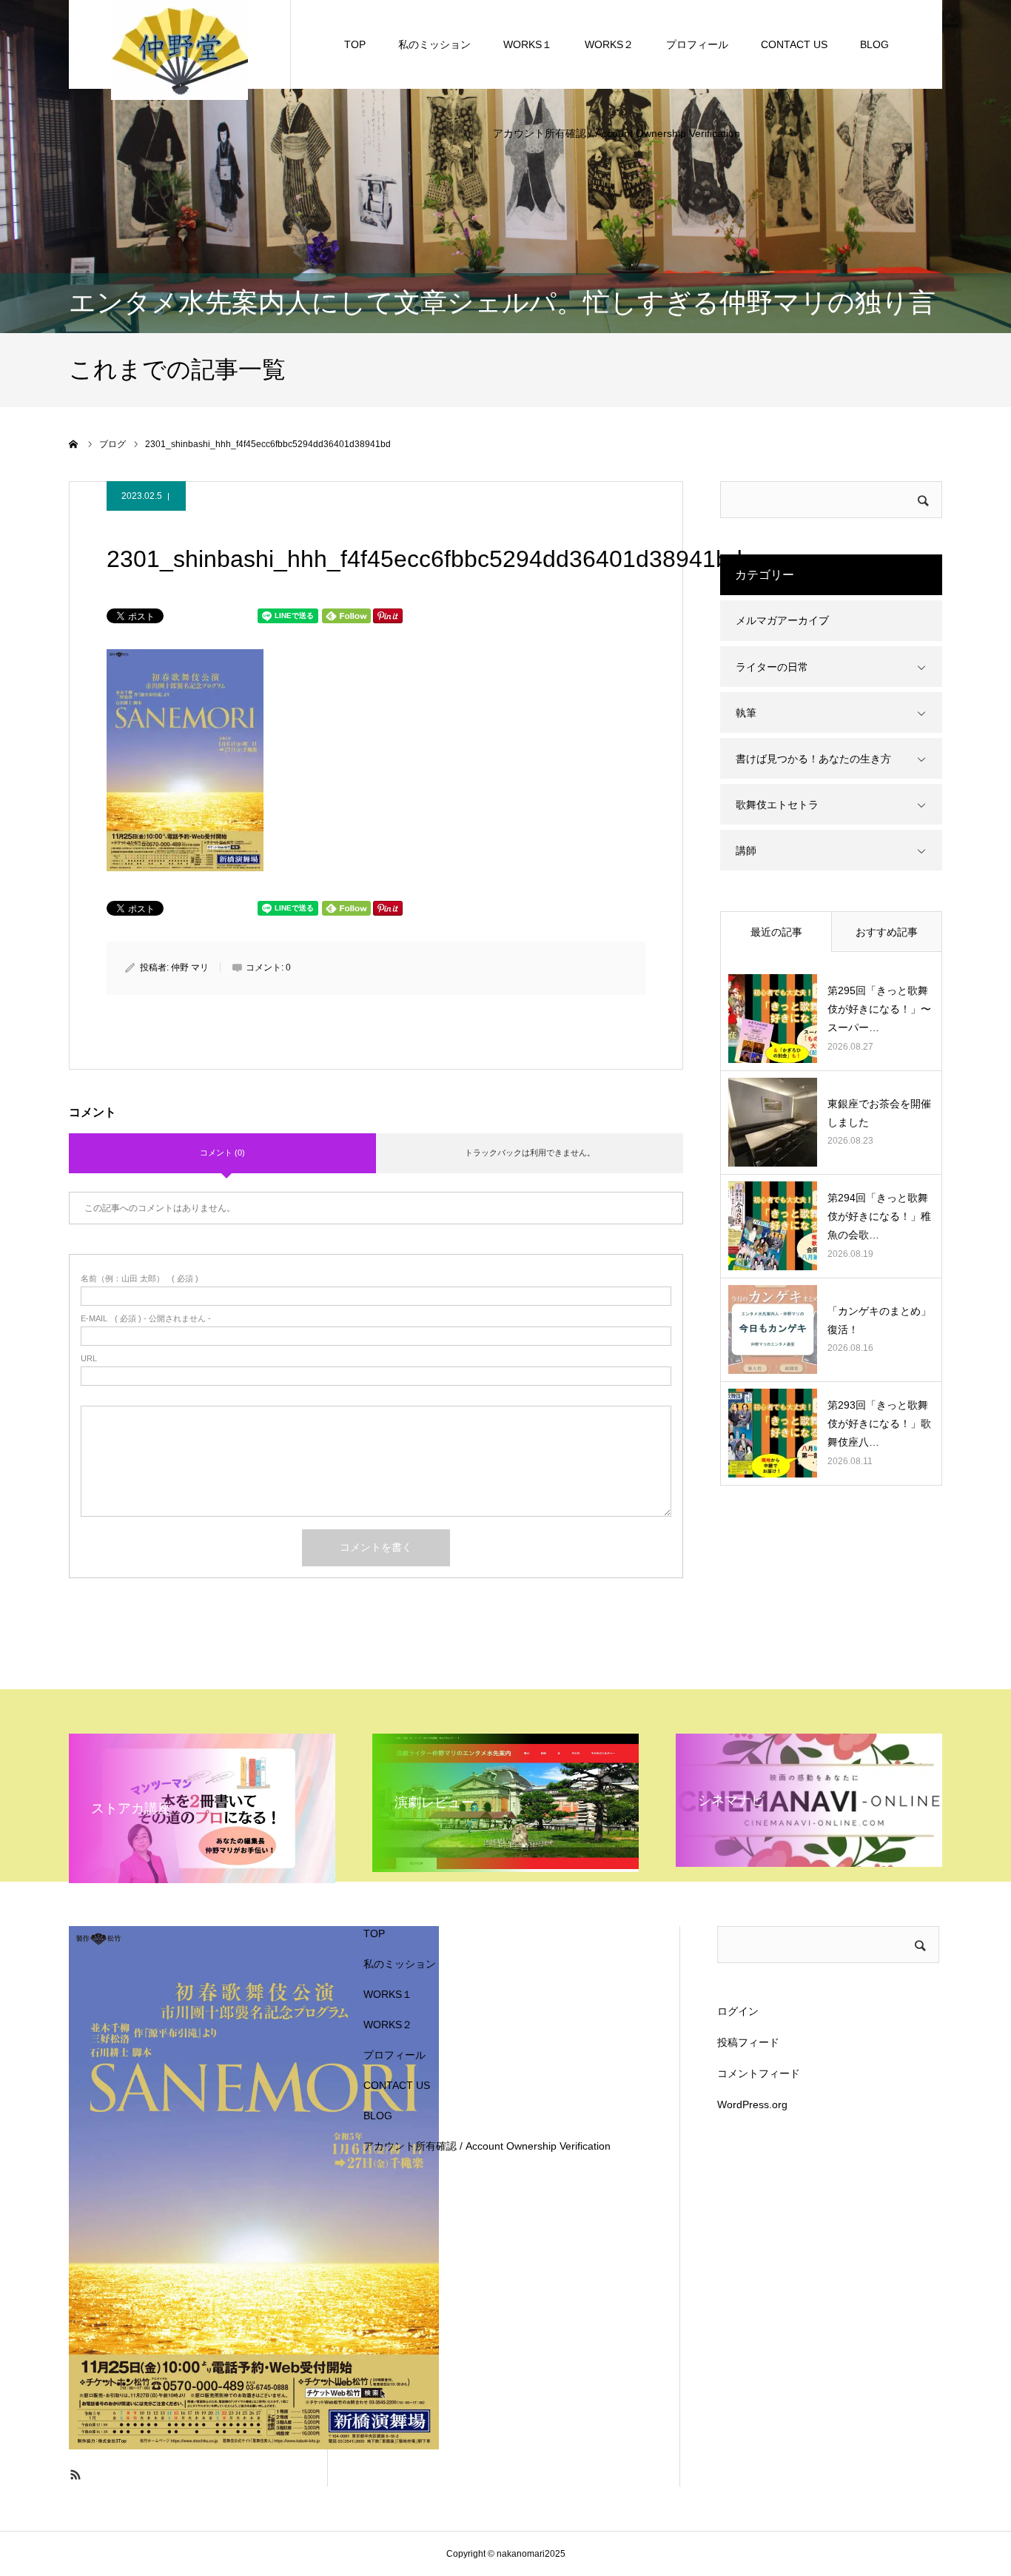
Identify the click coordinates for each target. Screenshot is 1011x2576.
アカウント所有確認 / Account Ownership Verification (617, 133)
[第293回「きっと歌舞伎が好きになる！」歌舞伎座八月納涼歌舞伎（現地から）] (773, 1433)
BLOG (874, 44)
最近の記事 (776, 932)
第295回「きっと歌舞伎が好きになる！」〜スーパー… (879, 1009)
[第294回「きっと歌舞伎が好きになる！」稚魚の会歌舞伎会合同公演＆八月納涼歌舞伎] (773, 1226)
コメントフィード (759, 2073)
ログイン (738, 2011)
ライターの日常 (772, 667)
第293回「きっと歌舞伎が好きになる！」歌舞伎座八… (879, 1423)
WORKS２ (609, 44)
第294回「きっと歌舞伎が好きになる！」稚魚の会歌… (879, 1216)
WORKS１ (528, 44)
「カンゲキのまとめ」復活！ (879, 1320)
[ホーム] (74, 444)
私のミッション (434, 44)
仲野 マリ (190, 967)
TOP (355, 44)
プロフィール (697, 44)
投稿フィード (748, 2042)
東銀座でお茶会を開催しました (879, 1113)
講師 (746, 851)
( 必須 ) (140, 1279)
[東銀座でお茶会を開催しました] (773, 1122)
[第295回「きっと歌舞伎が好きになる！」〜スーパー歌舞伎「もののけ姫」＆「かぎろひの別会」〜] (773, 1019)
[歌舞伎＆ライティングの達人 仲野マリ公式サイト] (179, 49)
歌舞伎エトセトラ (777, 805)
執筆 (746, 713)
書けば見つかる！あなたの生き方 (813, 759)
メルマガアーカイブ (782, 620)
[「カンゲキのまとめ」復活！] (773, 1329)
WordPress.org (752, 2104)
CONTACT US (794, 44)
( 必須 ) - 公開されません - (146, 1319)
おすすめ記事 (887, 932)
